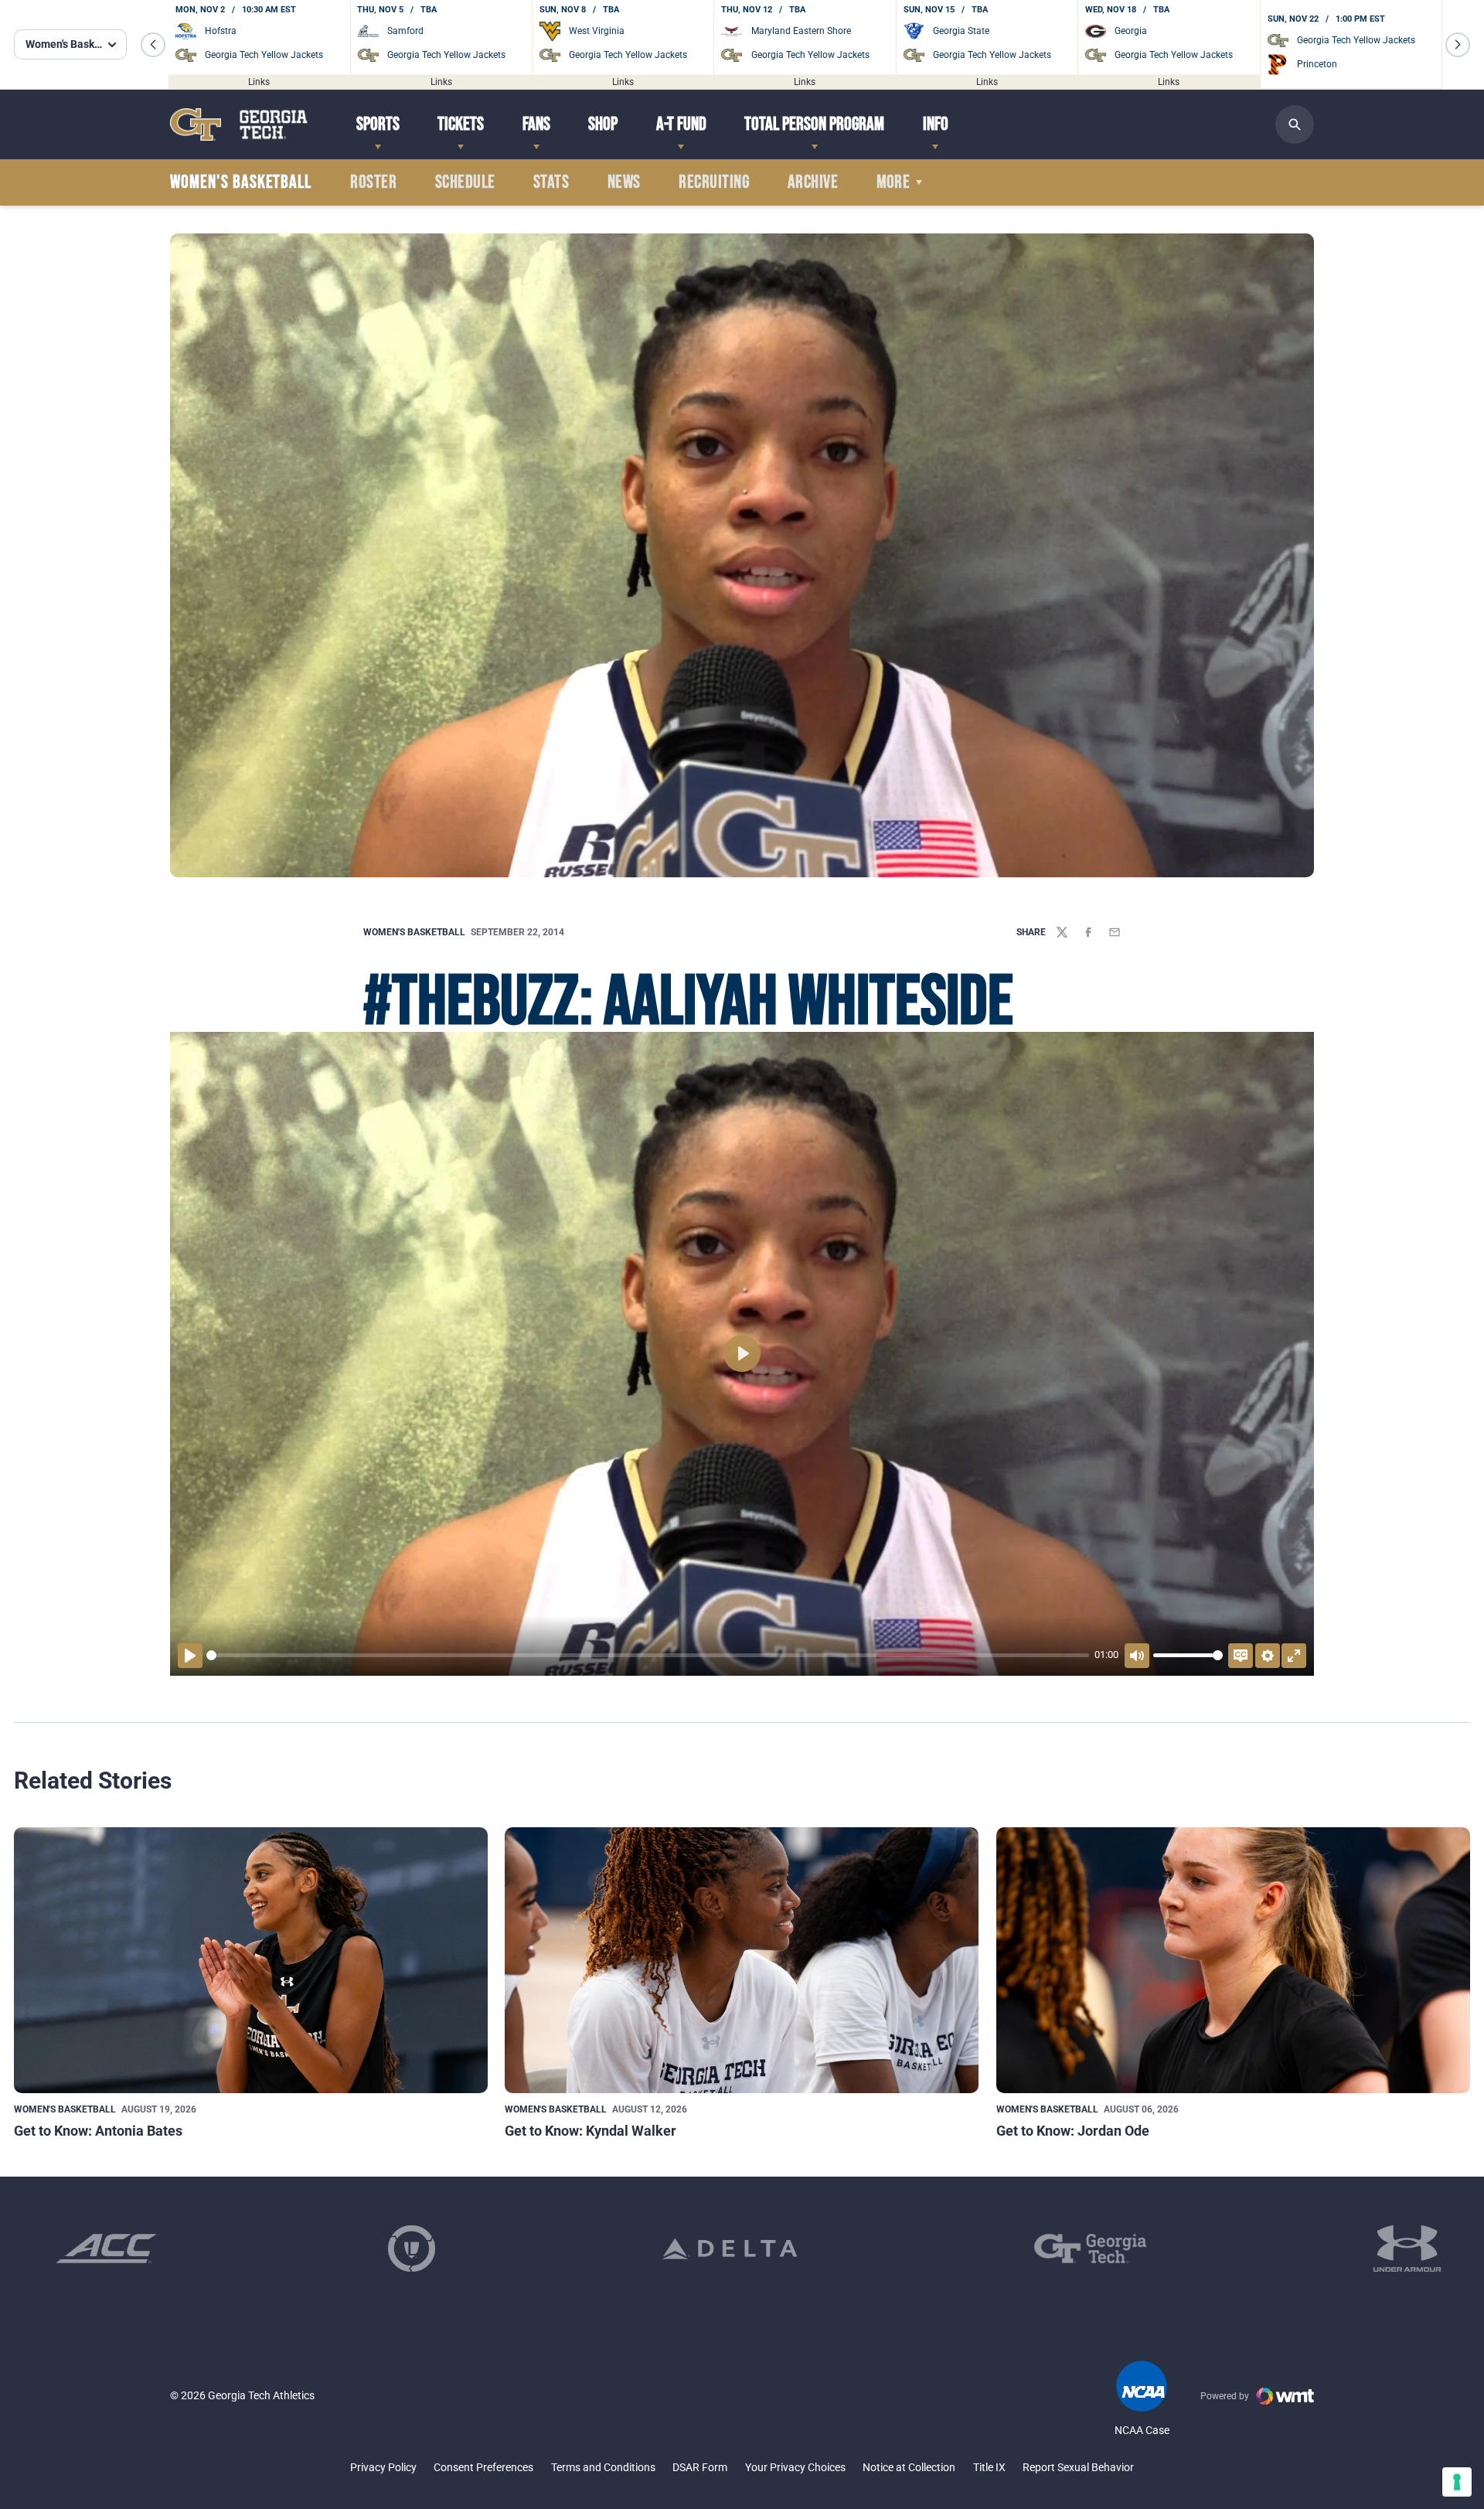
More (893, 182)
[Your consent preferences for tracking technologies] (1457, 2482)
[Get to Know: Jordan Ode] (1233, 1961)
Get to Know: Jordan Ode (1073, 2131)
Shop (603, 124)
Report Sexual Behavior (1078, 2467)
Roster (373, 182)
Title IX (989, 2467)
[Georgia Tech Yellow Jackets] (239, 124)
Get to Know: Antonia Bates (98, 2131)
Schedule (465, 182)
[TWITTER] (1062, 932)
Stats (551, 182)
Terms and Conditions (603, 2467)
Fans (536, 124)
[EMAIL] (1115, 932)
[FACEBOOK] (1088, 932)
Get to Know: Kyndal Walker (591, 2131)
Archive (813, 182)
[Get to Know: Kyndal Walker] (742, 1961)
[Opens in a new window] (106, 2249)
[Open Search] (1295, 124)
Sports (378, 124)
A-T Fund (681, 124)
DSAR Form (700, 2467)
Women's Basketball (414, 932)
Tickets (461, 124)
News (624, 182)
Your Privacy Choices (795, 2467)
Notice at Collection (909, 2467)
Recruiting (714, 182)
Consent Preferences (483, 2467)
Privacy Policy (383, 2467)
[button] (153, 45)
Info (936, 124)
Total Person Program (814, 124)
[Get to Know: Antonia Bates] (251, 1961)
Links (259, 81)
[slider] (648, 1655)
